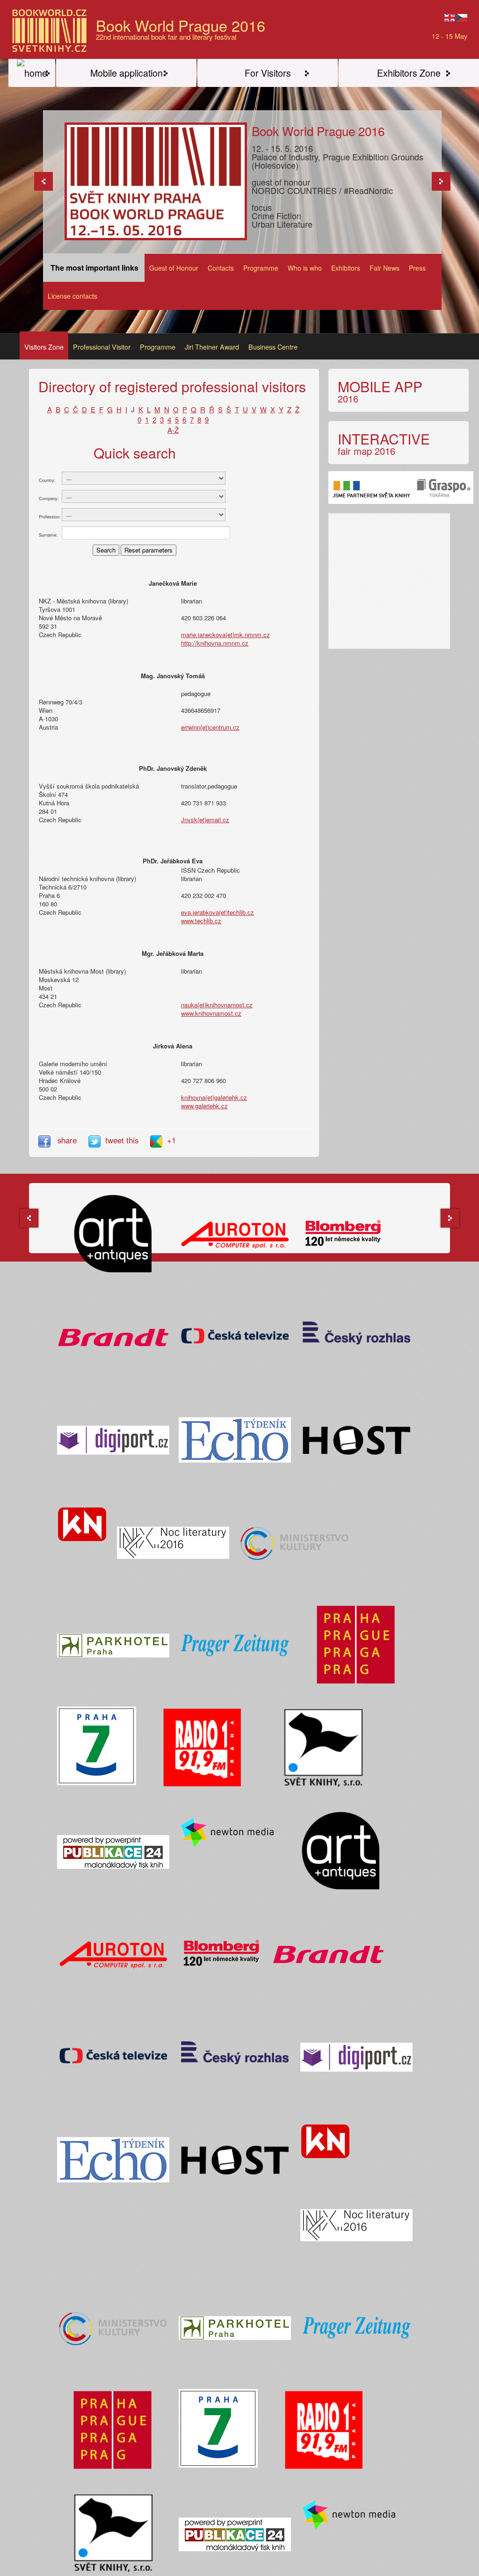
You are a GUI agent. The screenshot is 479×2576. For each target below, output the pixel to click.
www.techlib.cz (201, 921)
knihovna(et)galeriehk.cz (214, 1097)
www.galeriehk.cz (204, 1106)
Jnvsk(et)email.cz (205, 820)
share (67, 1140)
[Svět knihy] (32, 73)
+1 (171, 1140)
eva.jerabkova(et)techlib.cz (218, 912)
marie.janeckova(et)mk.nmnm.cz (225, 635)
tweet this (123, 1140)
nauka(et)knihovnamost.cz (217, 1005)
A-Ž (173, 430)
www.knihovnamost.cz (211, 1013)
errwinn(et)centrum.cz (210, 727)
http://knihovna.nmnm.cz (215, 643)
